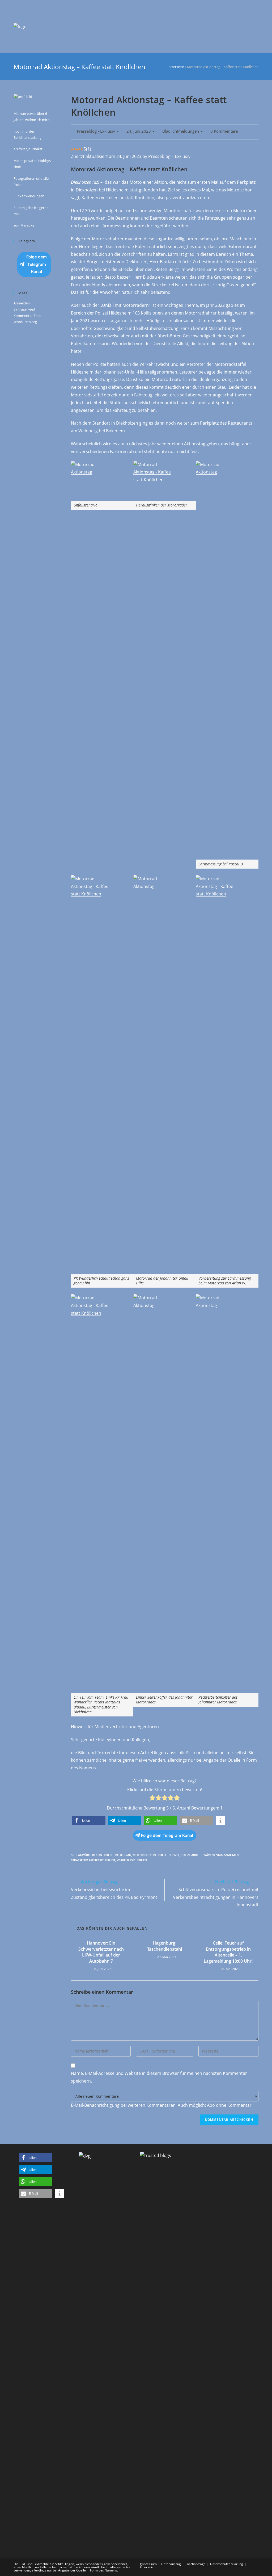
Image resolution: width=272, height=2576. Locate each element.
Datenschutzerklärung (227, 2564)
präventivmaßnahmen (221, 1855)
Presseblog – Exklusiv (169, 156)
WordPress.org (25, 322)
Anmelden (22, 303)
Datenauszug (171, 2564)
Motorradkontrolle (150, 1855)
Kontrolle (104, 1855)
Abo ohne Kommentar (229, 2105)
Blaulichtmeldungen (181, 131)
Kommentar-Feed (27, 316)
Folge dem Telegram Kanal (37, 264)
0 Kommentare (224, 131)
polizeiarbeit (191, 1855)
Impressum (148, 2564)
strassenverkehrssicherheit (93, 1860)
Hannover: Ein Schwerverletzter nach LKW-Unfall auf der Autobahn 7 (101, 1952)
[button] (89, 1821)
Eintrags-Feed (24, 309)
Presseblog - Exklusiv (96, 131)
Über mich (148, 2567)
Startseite (176, 67)
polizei (174, 1855)
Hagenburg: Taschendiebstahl (165, 1946)
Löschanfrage (195, 2564)
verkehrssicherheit (132, 1860)
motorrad (123, 1855)
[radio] (152, 1799)
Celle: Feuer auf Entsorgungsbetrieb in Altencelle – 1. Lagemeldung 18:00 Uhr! (228, 1952)
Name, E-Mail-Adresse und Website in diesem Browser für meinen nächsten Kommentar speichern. (159, 2077)
